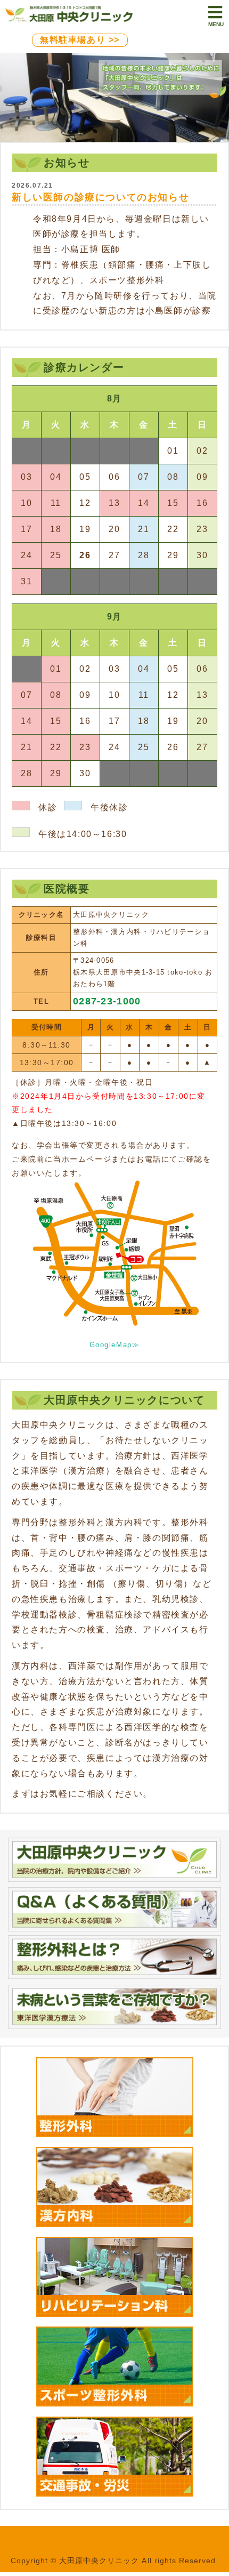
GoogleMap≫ (115, 1345)
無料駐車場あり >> (80, 40)
